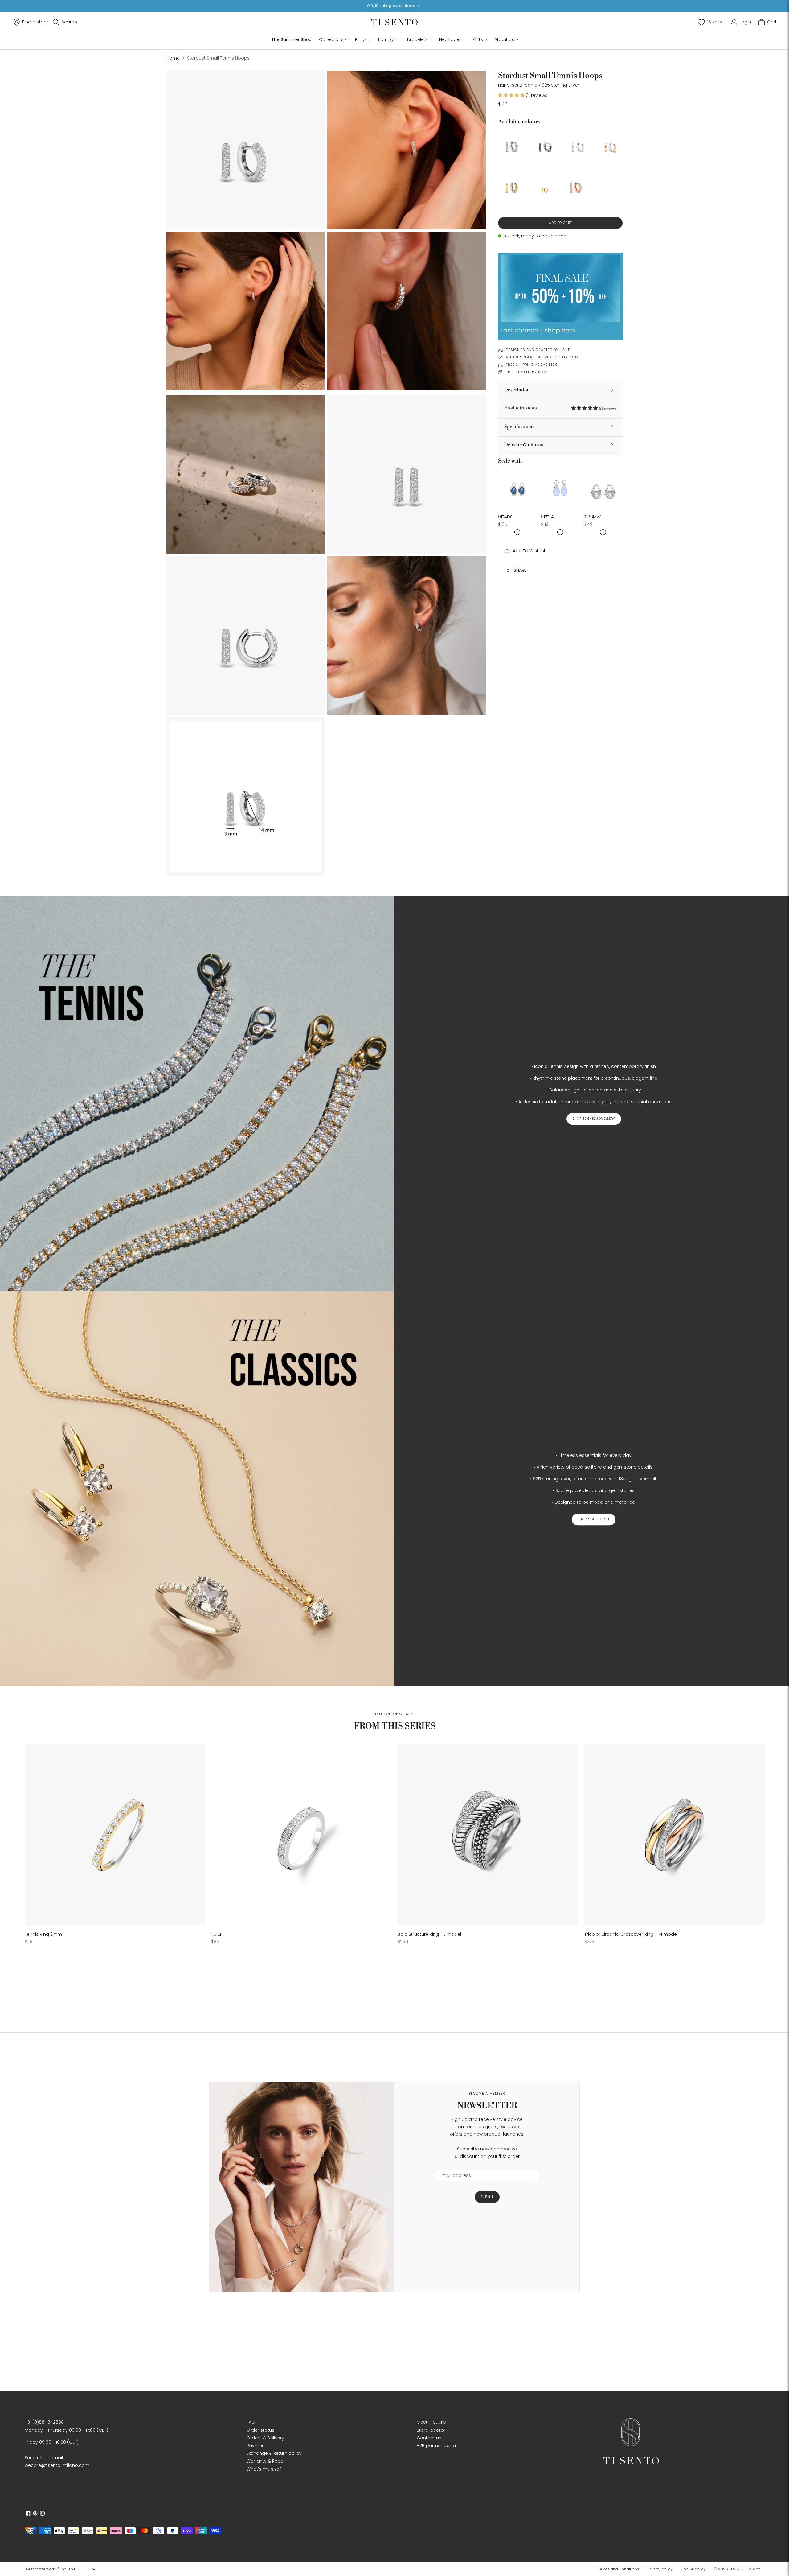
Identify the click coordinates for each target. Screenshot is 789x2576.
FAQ (251, 2422)
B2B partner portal (437, 2446)
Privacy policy (660, 2569)
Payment (256, 2446)
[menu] (60, 2569)
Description (517, 390)
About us (504, 39)
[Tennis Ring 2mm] (115, 1834)
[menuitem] (620, 2569)
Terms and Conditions (619, 2569)
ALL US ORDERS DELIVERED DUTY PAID (542, 357)
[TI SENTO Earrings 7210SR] (608, 143)
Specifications (519, 427)
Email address (452, 2166)
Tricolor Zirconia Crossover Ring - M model (631, 1934)
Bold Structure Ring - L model (429, 1934)
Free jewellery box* (527, 372)
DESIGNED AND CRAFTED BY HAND (538, 350)
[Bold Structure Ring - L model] (488, 1834)
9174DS (505, 517)
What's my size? (264, 2469)
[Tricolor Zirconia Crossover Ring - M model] (675, 1834)
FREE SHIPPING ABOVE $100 (532, 365)
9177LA (547, 517)
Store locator (431, 2430)
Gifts (478, 39)
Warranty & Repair (266, 2461)
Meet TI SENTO (431, 2422)
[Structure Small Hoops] (544, 143)
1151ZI (216, 1934)
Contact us (429, 2438)
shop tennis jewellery (594, 1119)
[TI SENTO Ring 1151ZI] (301, 1834)
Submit (487, 2197)
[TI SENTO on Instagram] (42, 2514)
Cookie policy (693, 2569)
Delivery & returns (524, 445)
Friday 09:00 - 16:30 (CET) (52, 2442)
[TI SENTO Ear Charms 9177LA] (560, 488)
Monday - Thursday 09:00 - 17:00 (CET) (66, 2430)
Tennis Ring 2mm (43, 1934)
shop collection (594, 1519)
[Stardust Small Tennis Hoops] (512, 143)
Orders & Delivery (265, 2438)
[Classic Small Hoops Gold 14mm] (512, 184)
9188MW (592, 517)
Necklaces (450, 39)
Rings (361, 39)
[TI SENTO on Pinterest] (35, 2514)
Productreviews (560, 408)
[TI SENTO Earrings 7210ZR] (576, 184)
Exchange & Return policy (274, 2453)
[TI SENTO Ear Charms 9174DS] (518, 488)
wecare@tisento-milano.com (57, 2465)
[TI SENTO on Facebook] (28, 2514)
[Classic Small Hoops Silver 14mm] (576, 143)
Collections (331, 39)
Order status (260, 2430)
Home (173, 58)
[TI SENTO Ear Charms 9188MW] (603, 488)
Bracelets (417, 39)
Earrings (387, 39)
